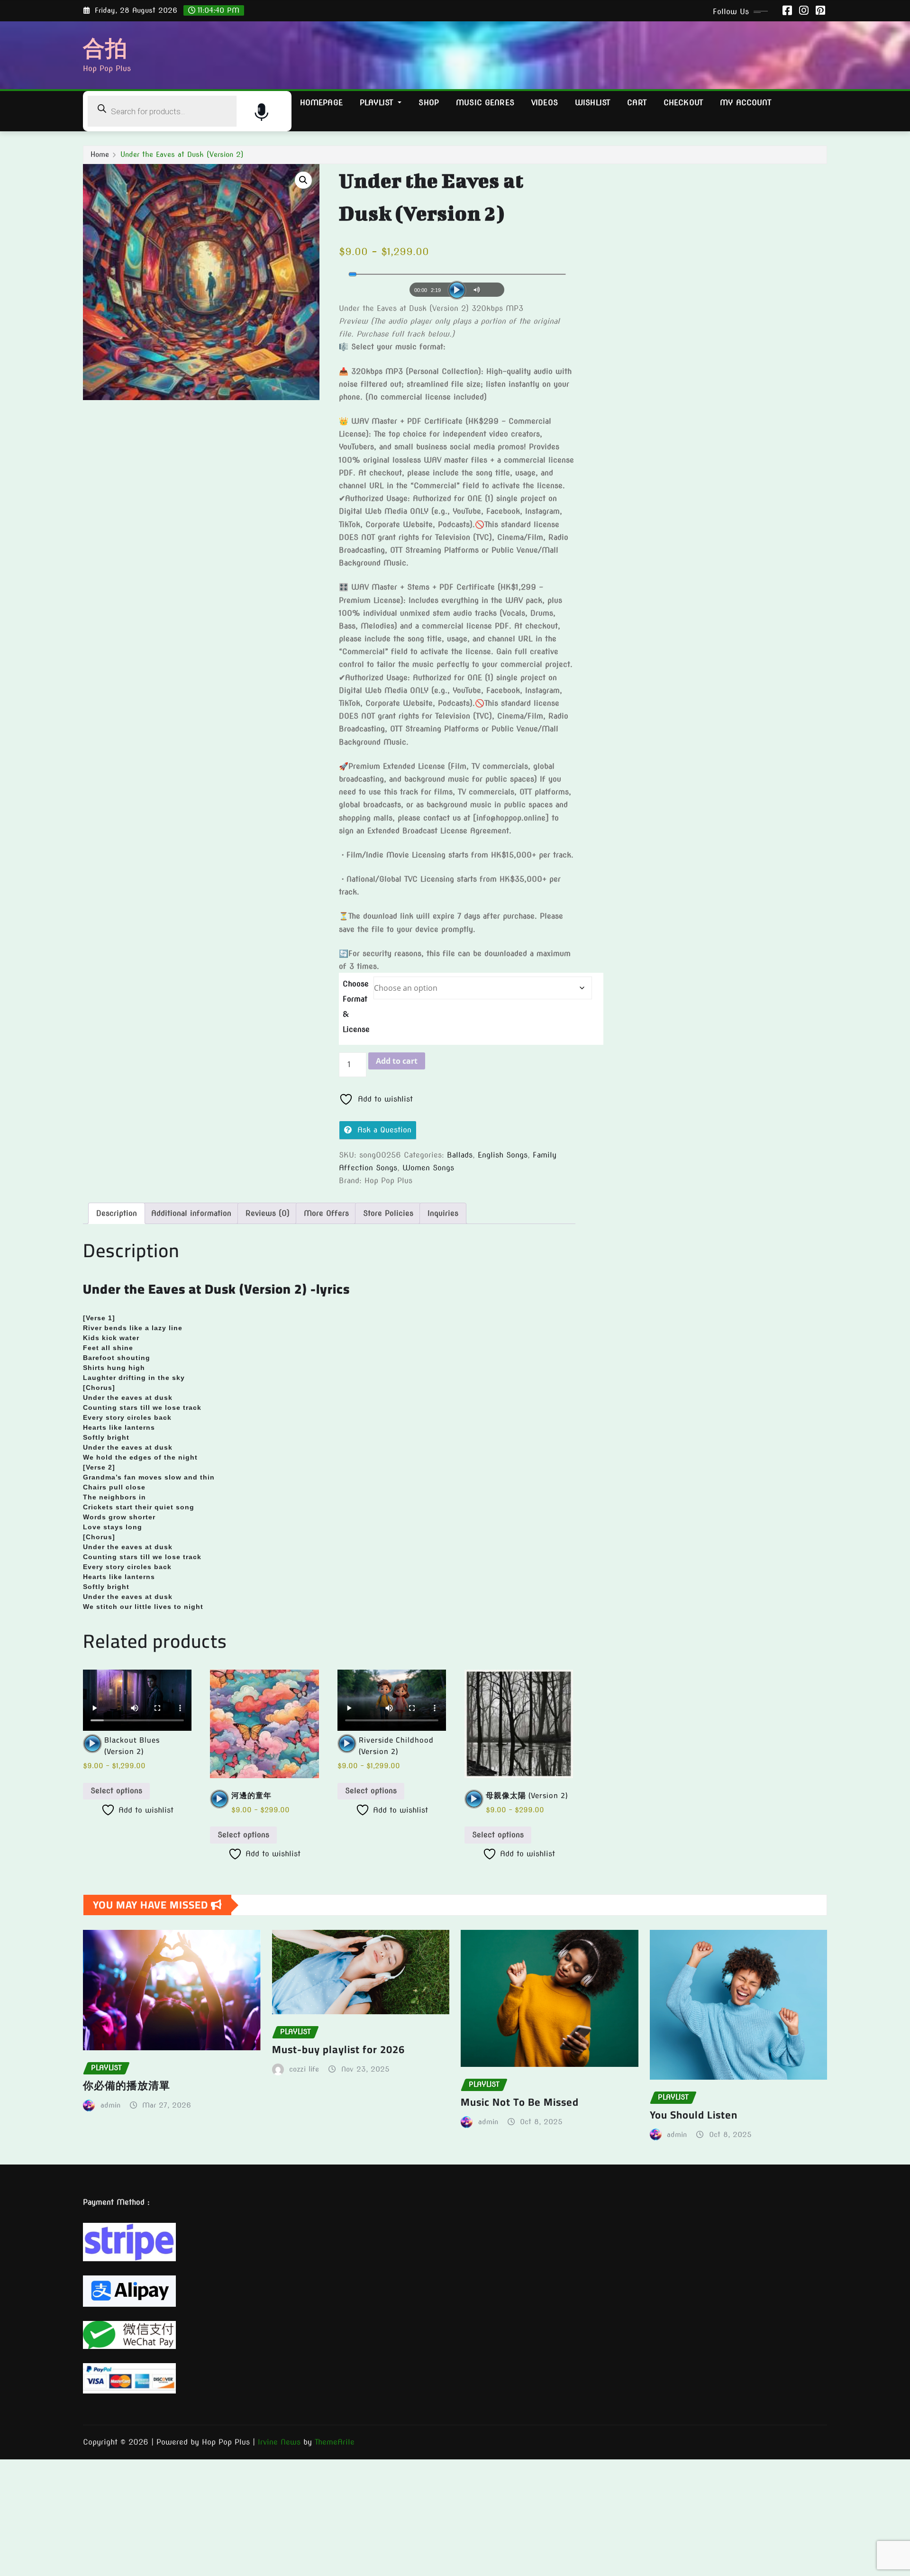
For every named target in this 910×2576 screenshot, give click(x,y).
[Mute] (478, 290)
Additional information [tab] (191, 1213)
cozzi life (304, 2069)
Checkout (683, 103)
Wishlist (592, 103)
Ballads (460, 1155)
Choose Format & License (356, 1007)
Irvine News (279, 2442)
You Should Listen (694, 2115)
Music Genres (485, 103)
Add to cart (397, 1061)
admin (110, 2105)
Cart (637, 103)
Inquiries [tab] (443, 1213)
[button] (303, 180)
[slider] (457, 274)
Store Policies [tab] (388, 1213)
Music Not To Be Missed (520, 2102)
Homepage (321, 103)
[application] (457, 287)
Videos (545, 103)
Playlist (378, 103)
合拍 (105, 48)
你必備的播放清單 (127, 2085)
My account (746, 103)
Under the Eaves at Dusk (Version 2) (182, 155)
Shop (429, 103)
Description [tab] (117, 1213)
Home (100, 155)
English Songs (503, 1155)
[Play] (457, 290)
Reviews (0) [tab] (268, 1213)
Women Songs (428, 1168)
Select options (116, 1791)
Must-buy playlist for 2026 (338, 2049)
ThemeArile (335, 2442)
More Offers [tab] (326, 1213)
